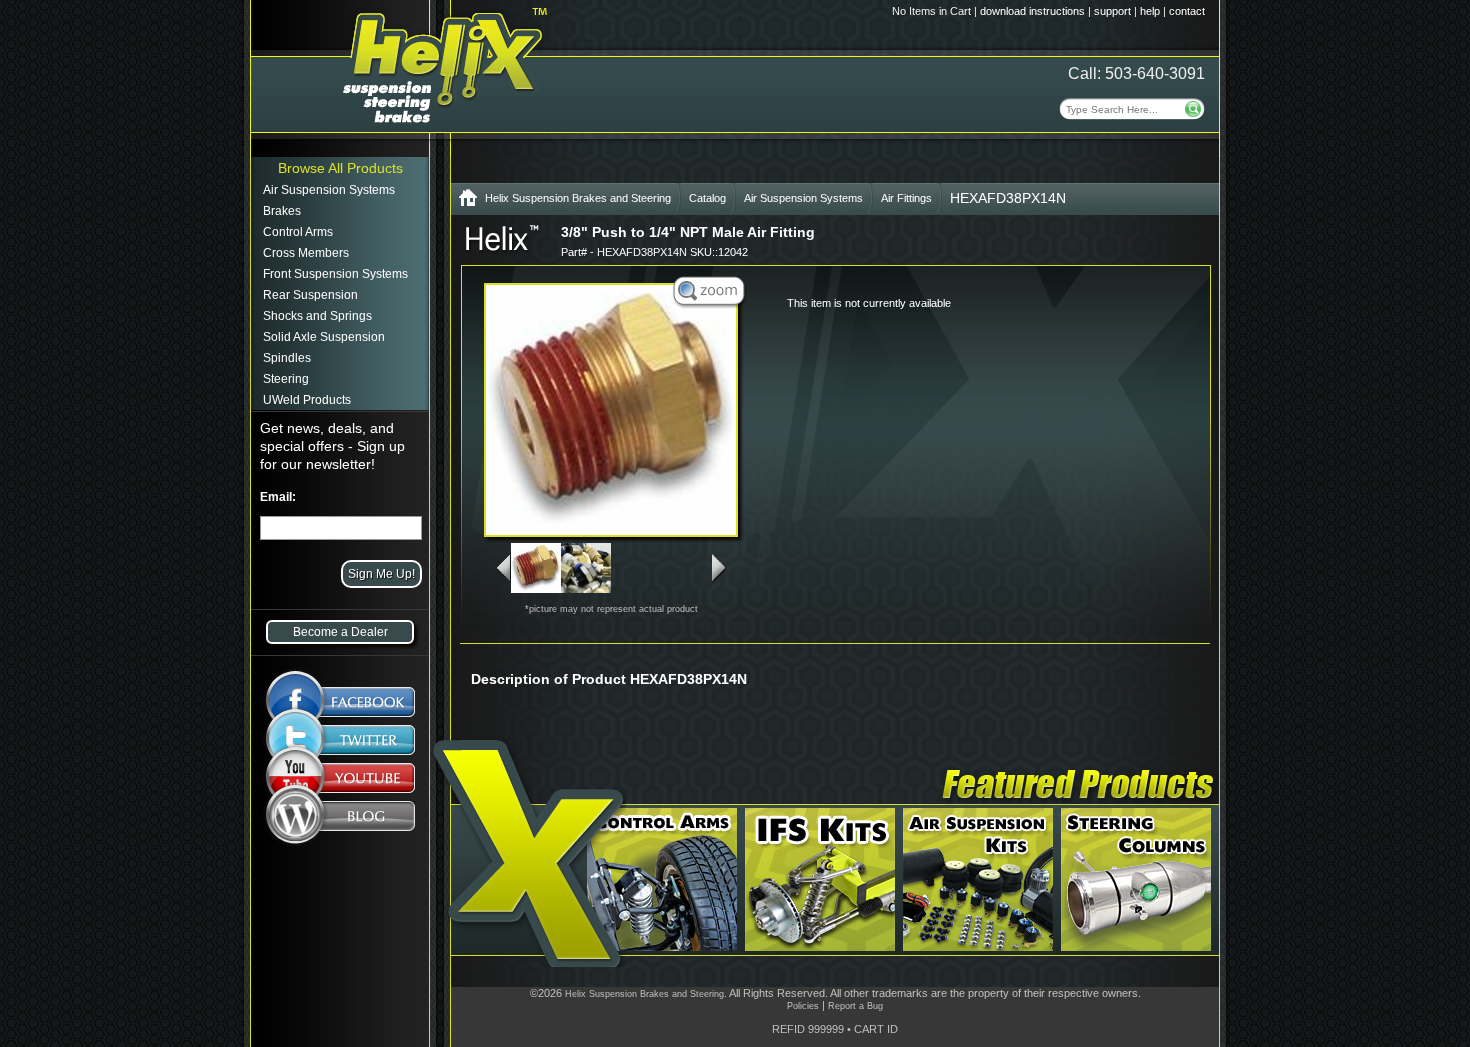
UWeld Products (307, 400)
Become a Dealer (340, 632)
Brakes (282, 211)
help (1150, 11)
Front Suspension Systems (335, 274)
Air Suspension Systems (329, 190)
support (1112, 11)
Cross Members (306, 253)
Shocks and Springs (317, 316)
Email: (278, 497)
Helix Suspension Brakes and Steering (578, 198)
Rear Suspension (310, 295)
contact (1187, 11)
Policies (803, 1006)
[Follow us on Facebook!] (340, 691)
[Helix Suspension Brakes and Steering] (468, 201)
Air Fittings (906, 198)
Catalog (707, 198)
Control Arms (298, 232)
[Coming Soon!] (340, 782)
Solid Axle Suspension (324, 337)
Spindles (287, 358)
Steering (286, 379)
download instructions (1032, 11)
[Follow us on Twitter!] (340, 740)
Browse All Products (340, 168)
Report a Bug (855, 1006)
